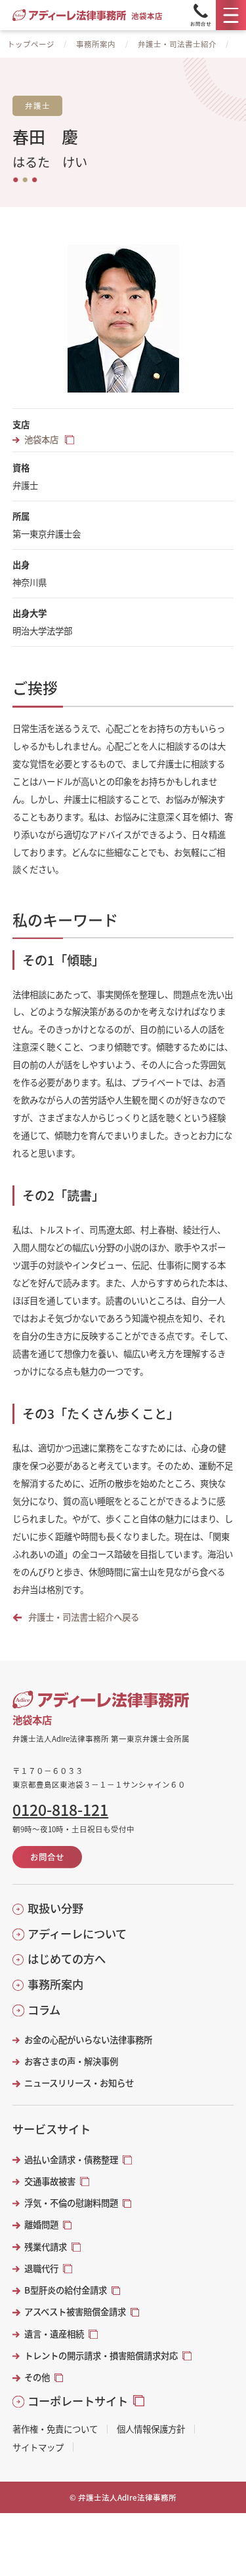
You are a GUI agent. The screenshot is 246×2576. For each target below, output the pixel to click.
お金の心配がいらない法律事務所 (88, 2040)
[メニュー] (231, 15)
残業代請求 (46, 2247)
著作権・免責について (55, 2429)
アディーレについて (77, 1934)
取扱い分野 (55, 1908)
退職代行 (41, 2268)
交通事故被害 (50, 2181)
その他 (37, 2377)
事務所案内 (96, 44)
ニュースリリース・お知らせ (79, 2083)
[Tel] (201, 15)
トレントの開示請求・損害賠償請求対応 (101, 2355)
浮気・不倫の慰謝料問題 (71, 2203)
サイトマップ (38, 2447)
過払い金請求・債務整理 (71, 2160)
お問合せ (47, 1857)
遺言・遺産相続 (54, 2334)
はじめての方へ (67, 1959)
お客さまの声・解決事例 (71, 2061)
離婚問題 (41, 2224)
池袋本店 (42, 439)
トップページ (31, 44)
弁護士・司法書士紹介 (177, 44)
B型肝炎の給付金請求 (66, 2290)
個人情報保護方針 (151, 2429)
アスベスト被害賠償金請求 (75, 2312)
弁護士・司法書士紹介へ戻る (84, 1617)
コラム (44, 2010)
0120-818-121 (60, 1810)
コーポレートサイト (78, 2401)
